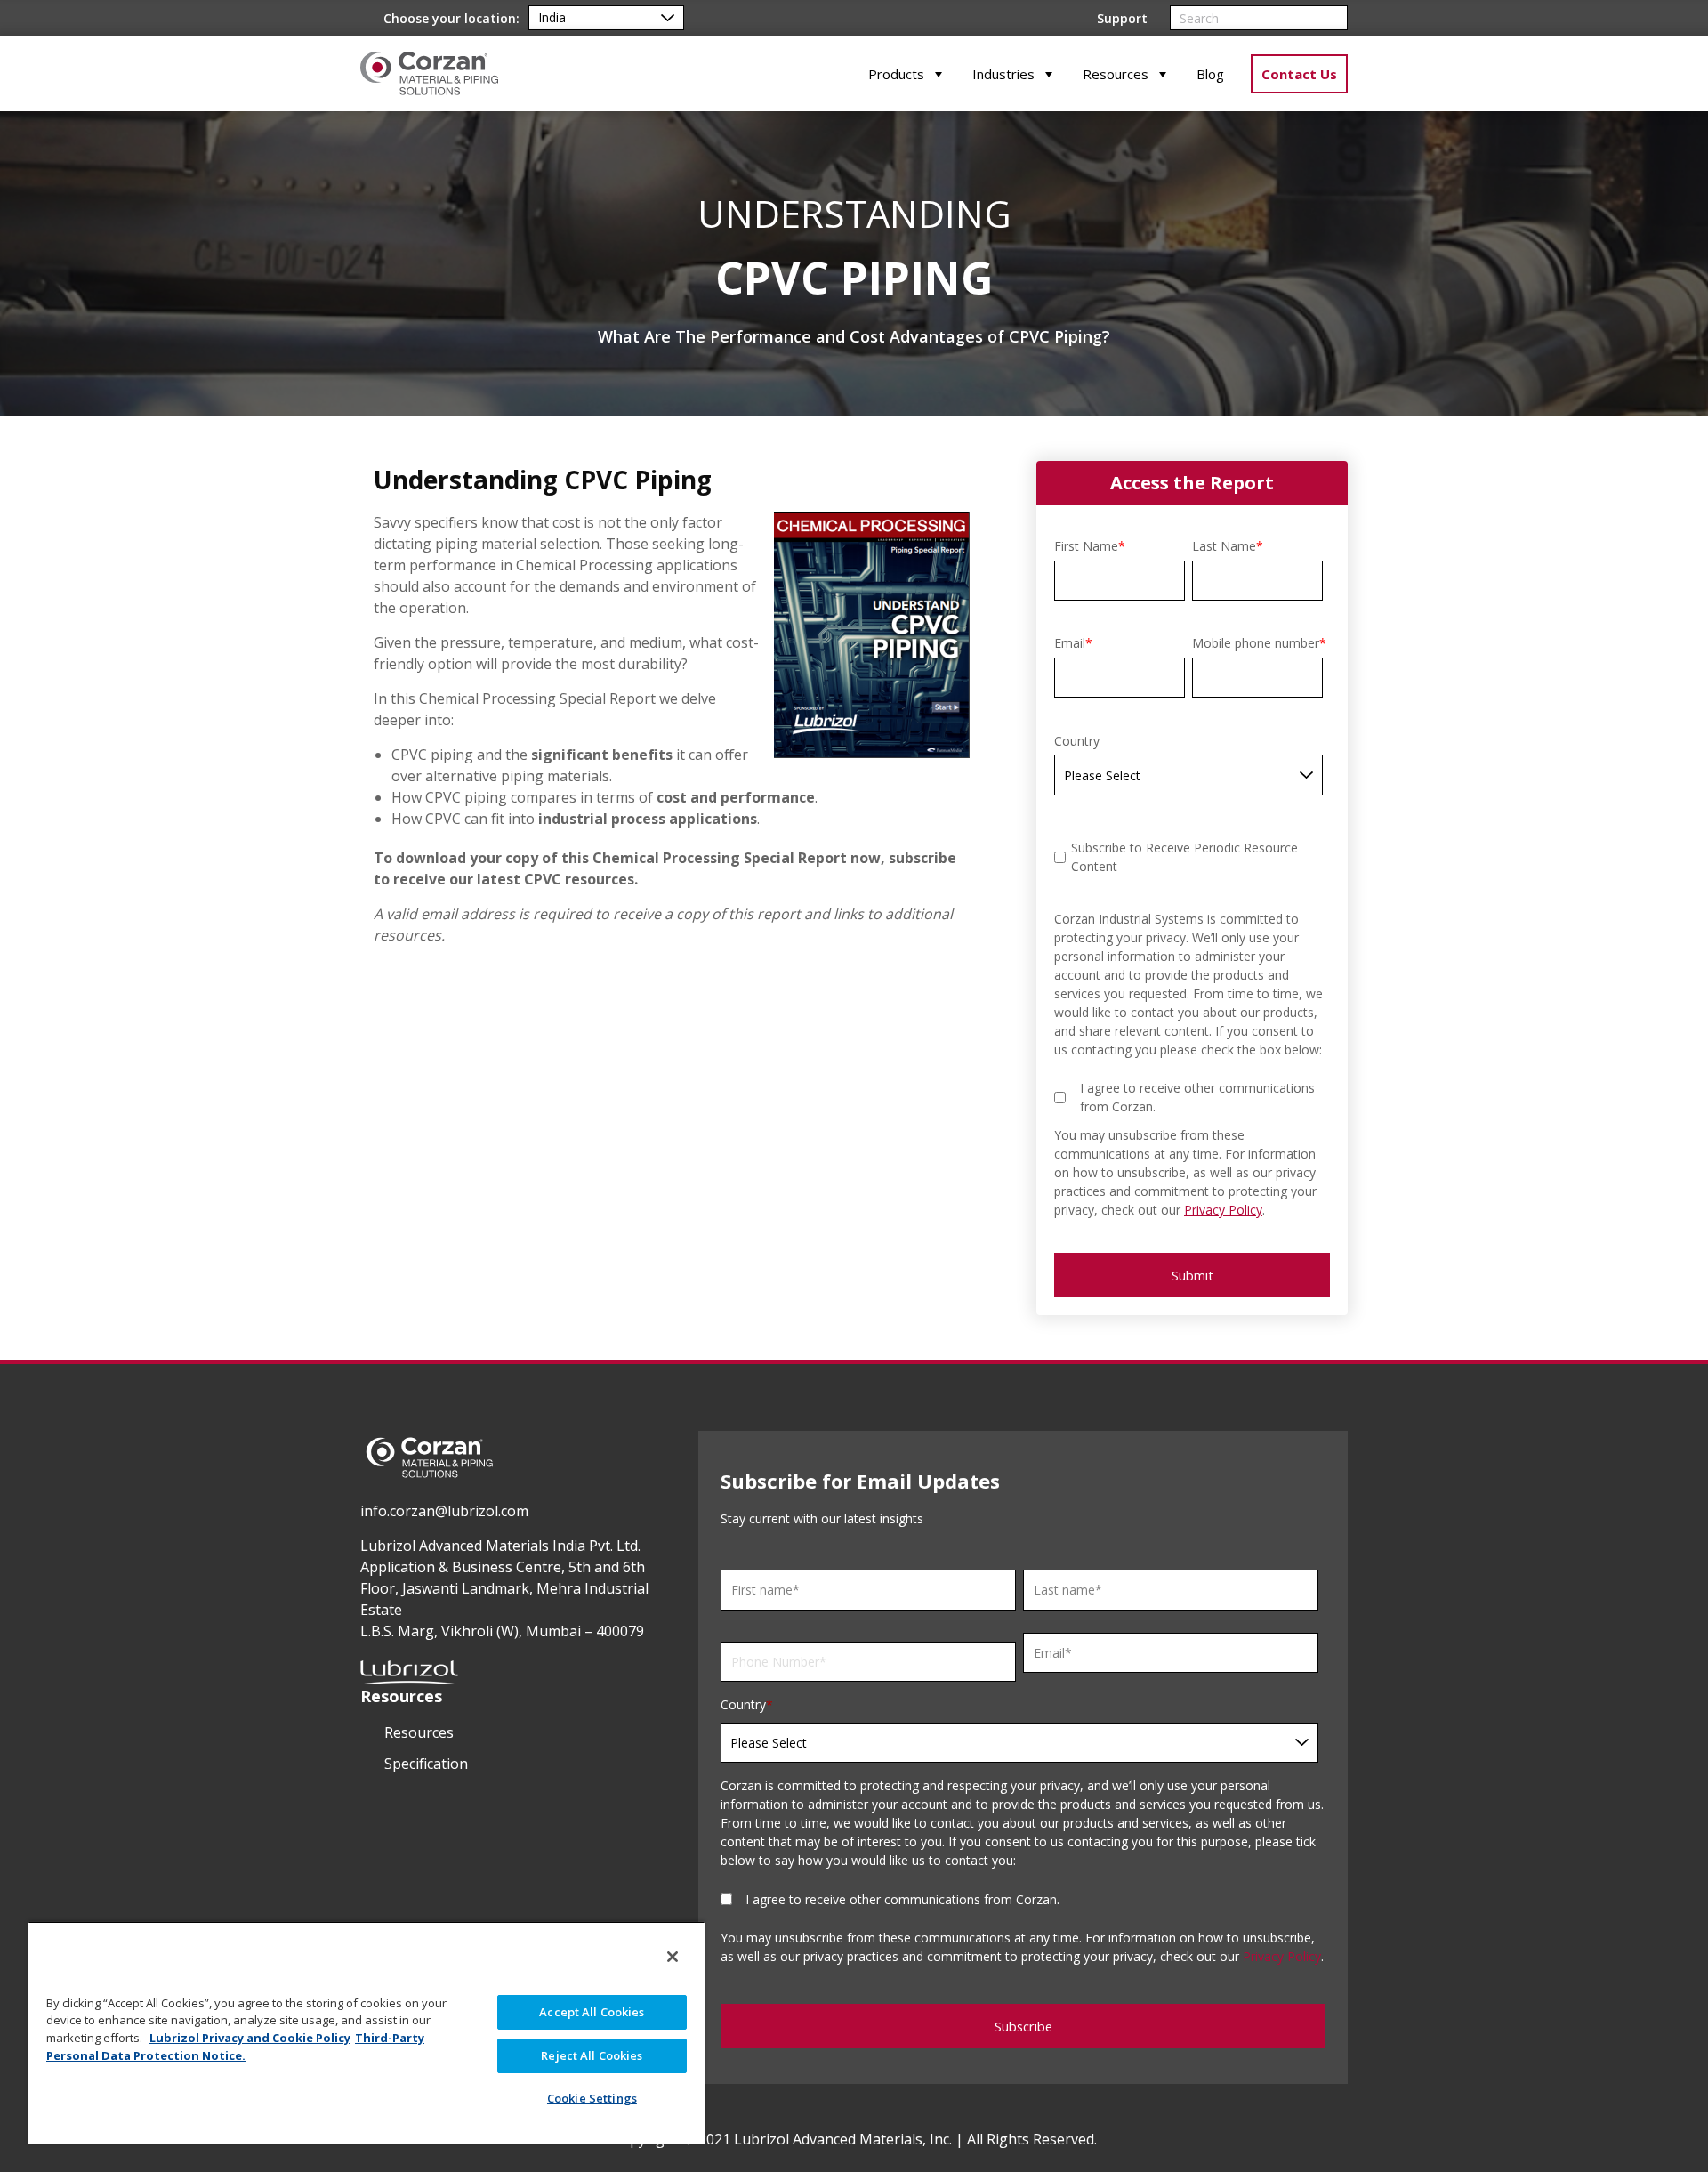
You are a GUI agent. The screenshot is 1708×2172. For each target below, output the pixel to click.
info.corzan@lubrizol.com (444, 1511)
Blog (1210, 74)
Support (1122, 18)
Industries (1003, 74)
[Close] (673, 1957)
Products (896, 74)
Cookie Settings (592, 2098)
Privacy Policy (1223, 1210)
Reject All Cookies (592, 2055)
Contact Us (1299, 74)
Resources (1116, 74)
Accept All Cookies (592, 2012)
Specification (426, 1764)
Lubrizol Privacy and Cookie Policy (250, 2038)
